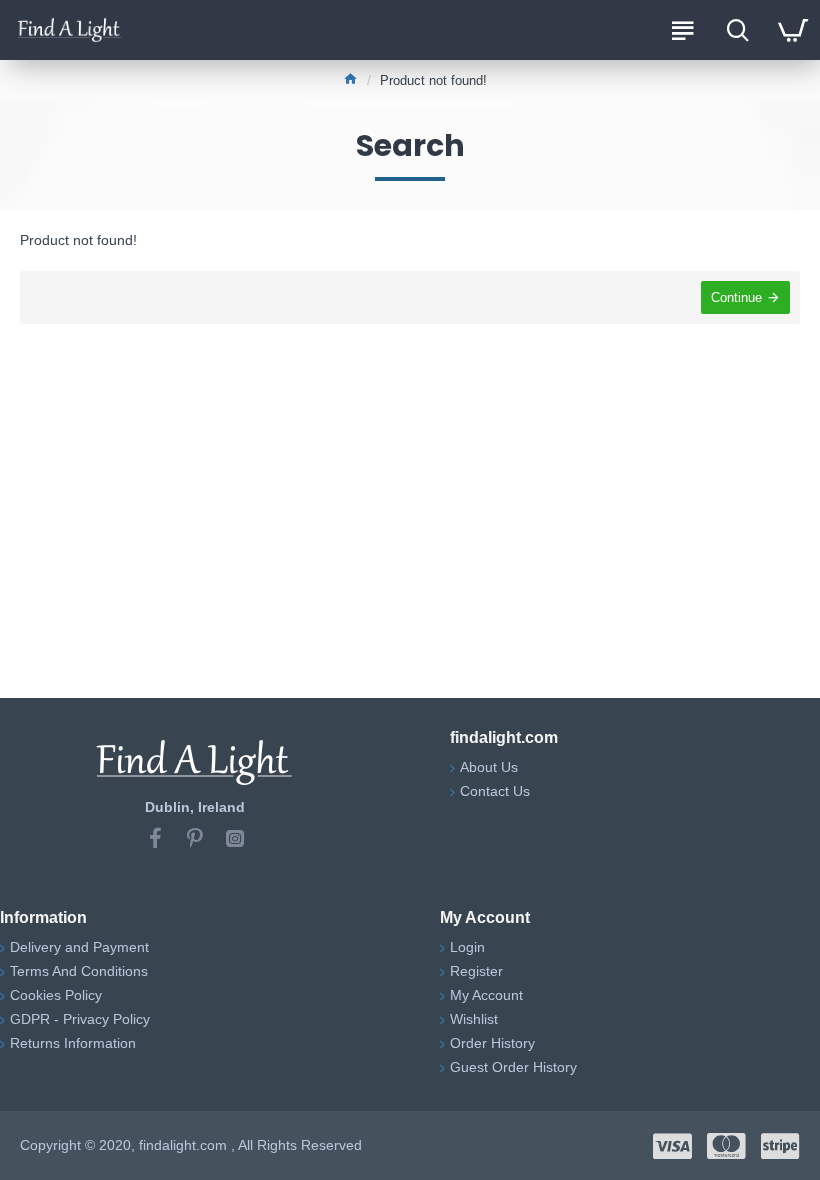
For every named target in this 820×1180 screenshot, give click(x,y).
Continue (736, 297)
